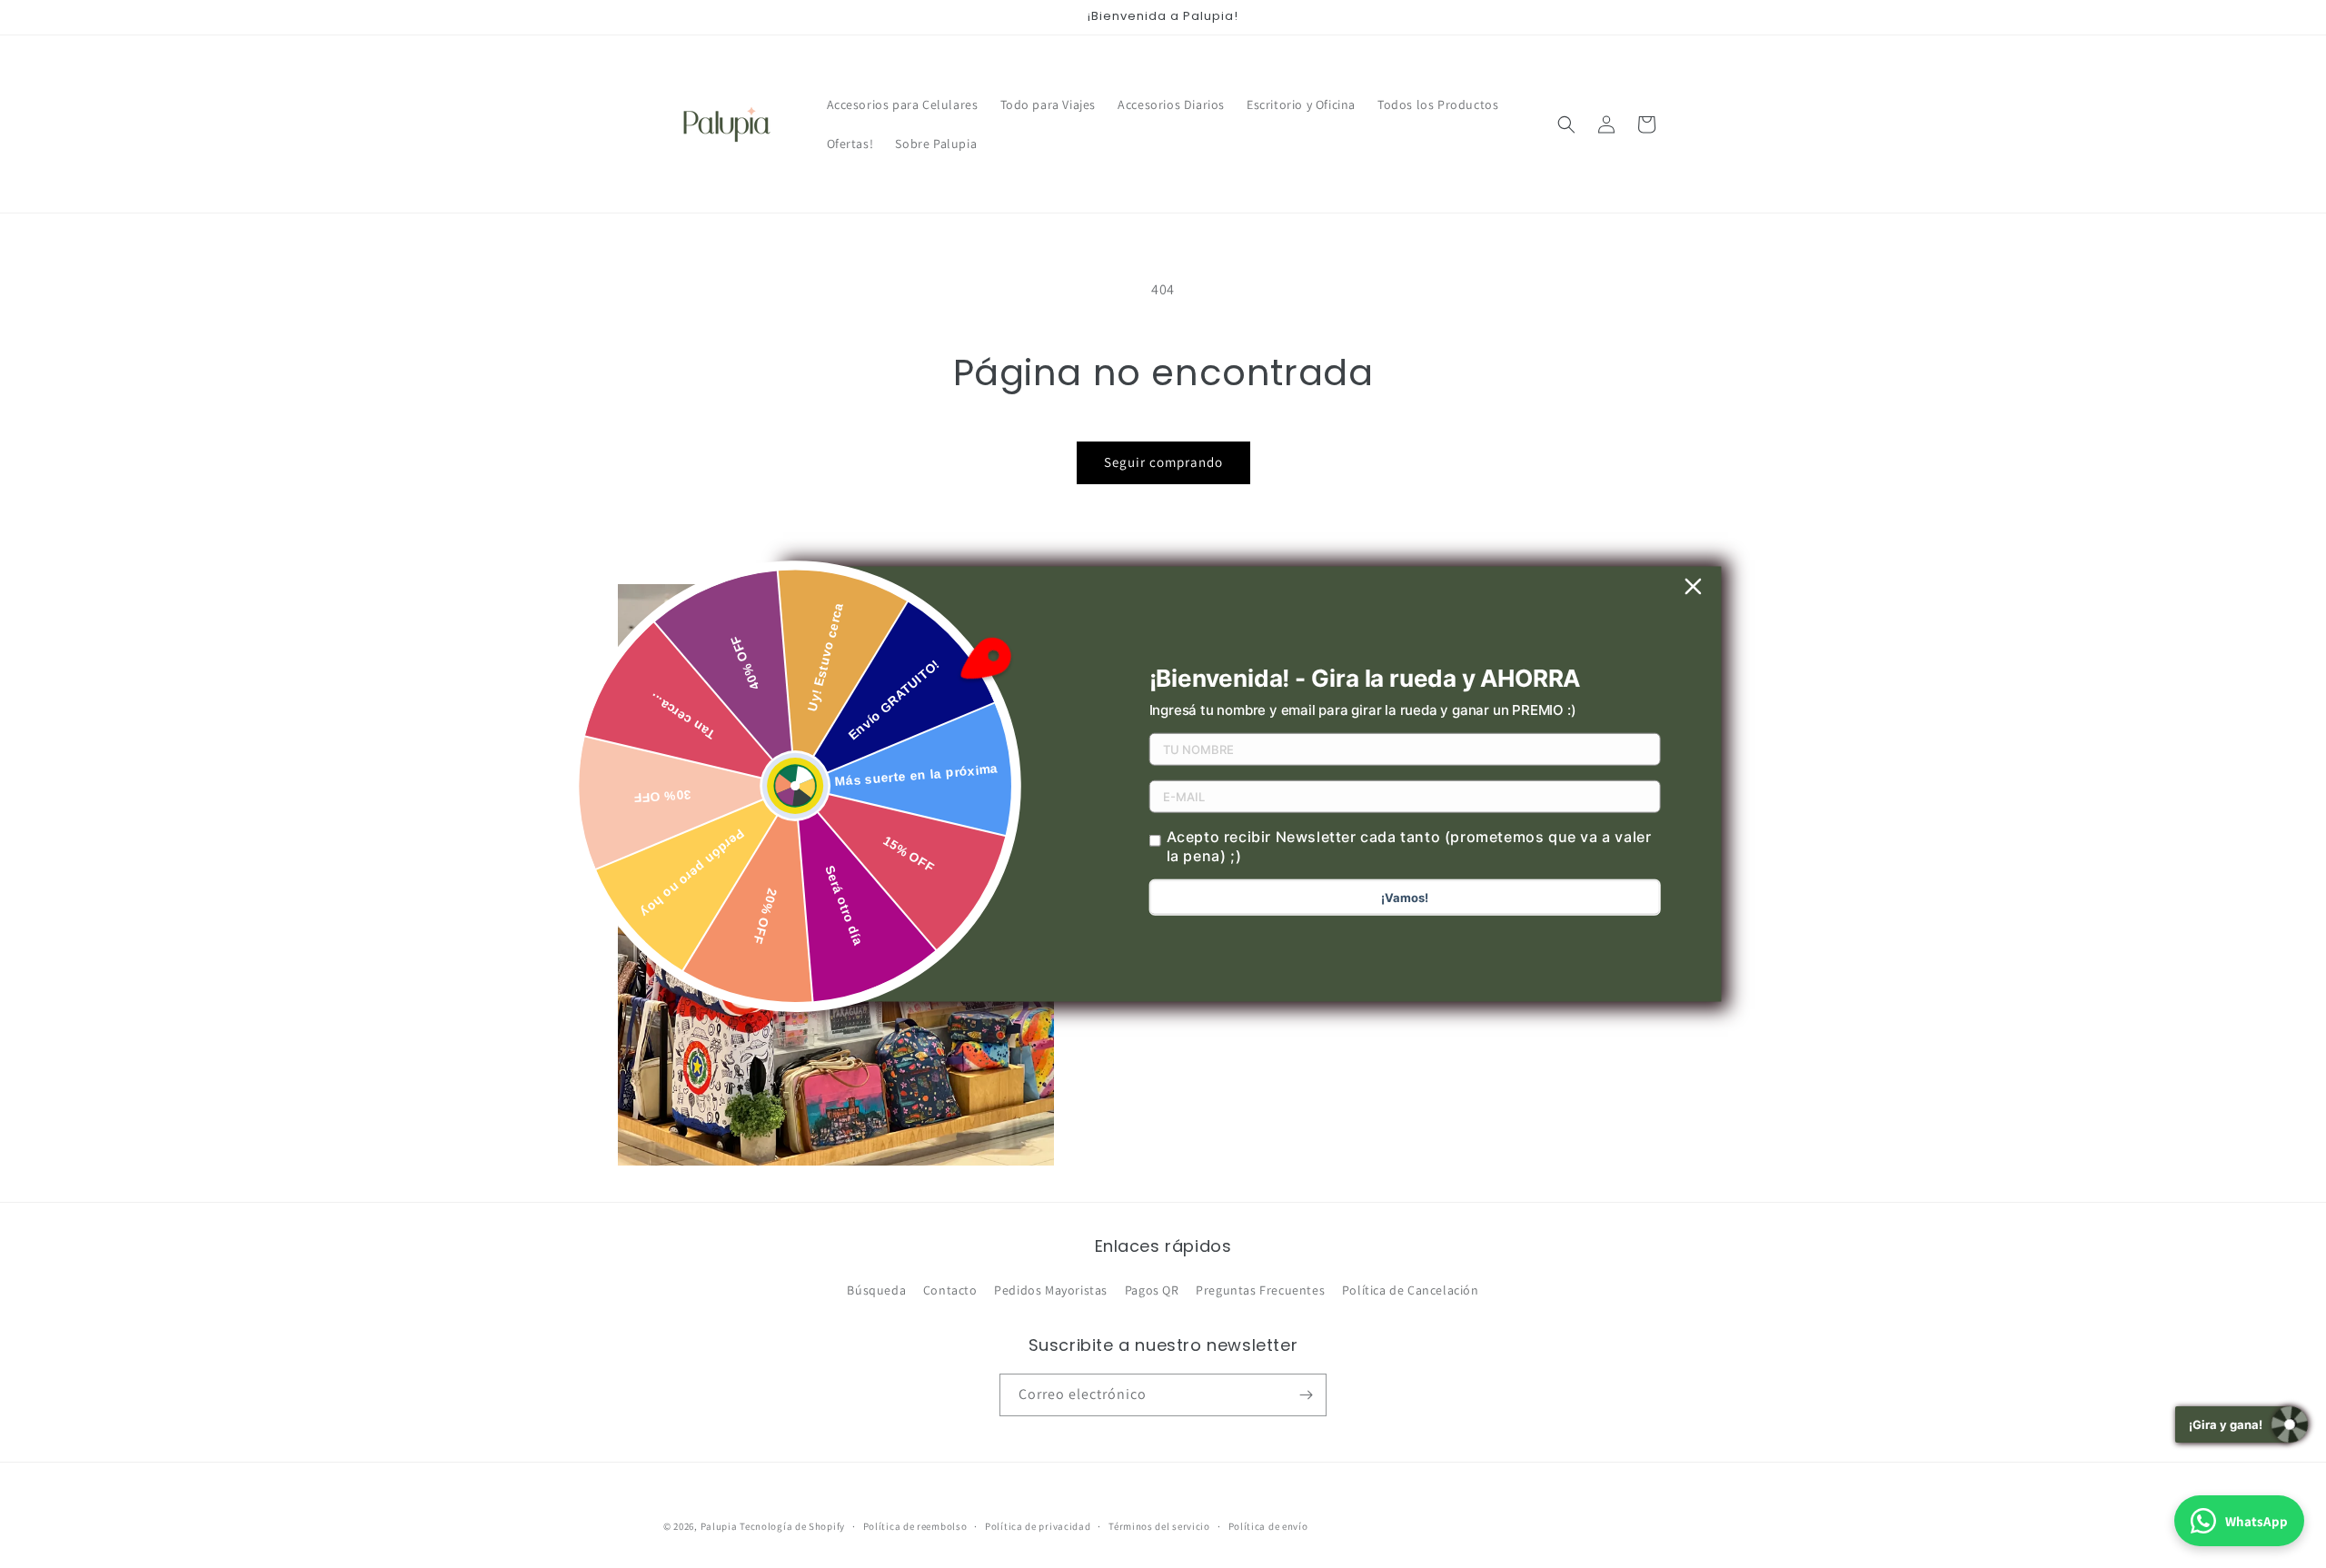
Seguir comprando (1163, 462)
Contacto (950, 1290)
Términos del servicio (1159, 1526)
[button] (1566, 124)
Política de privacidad (1038, 1526)
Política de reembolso (915, 1526)
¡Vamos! (1405, 898)
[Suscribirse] (1306, 1395)
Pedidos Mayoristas (1051, 1290)
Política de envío (1268, 1526)
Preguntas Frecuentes (1260, 1290)
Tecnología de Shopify (792, 1526)
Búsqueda (876, 1290)
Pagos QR (1152, 1290)
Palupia (719, 1526)
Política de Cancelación (1411, 1290)
